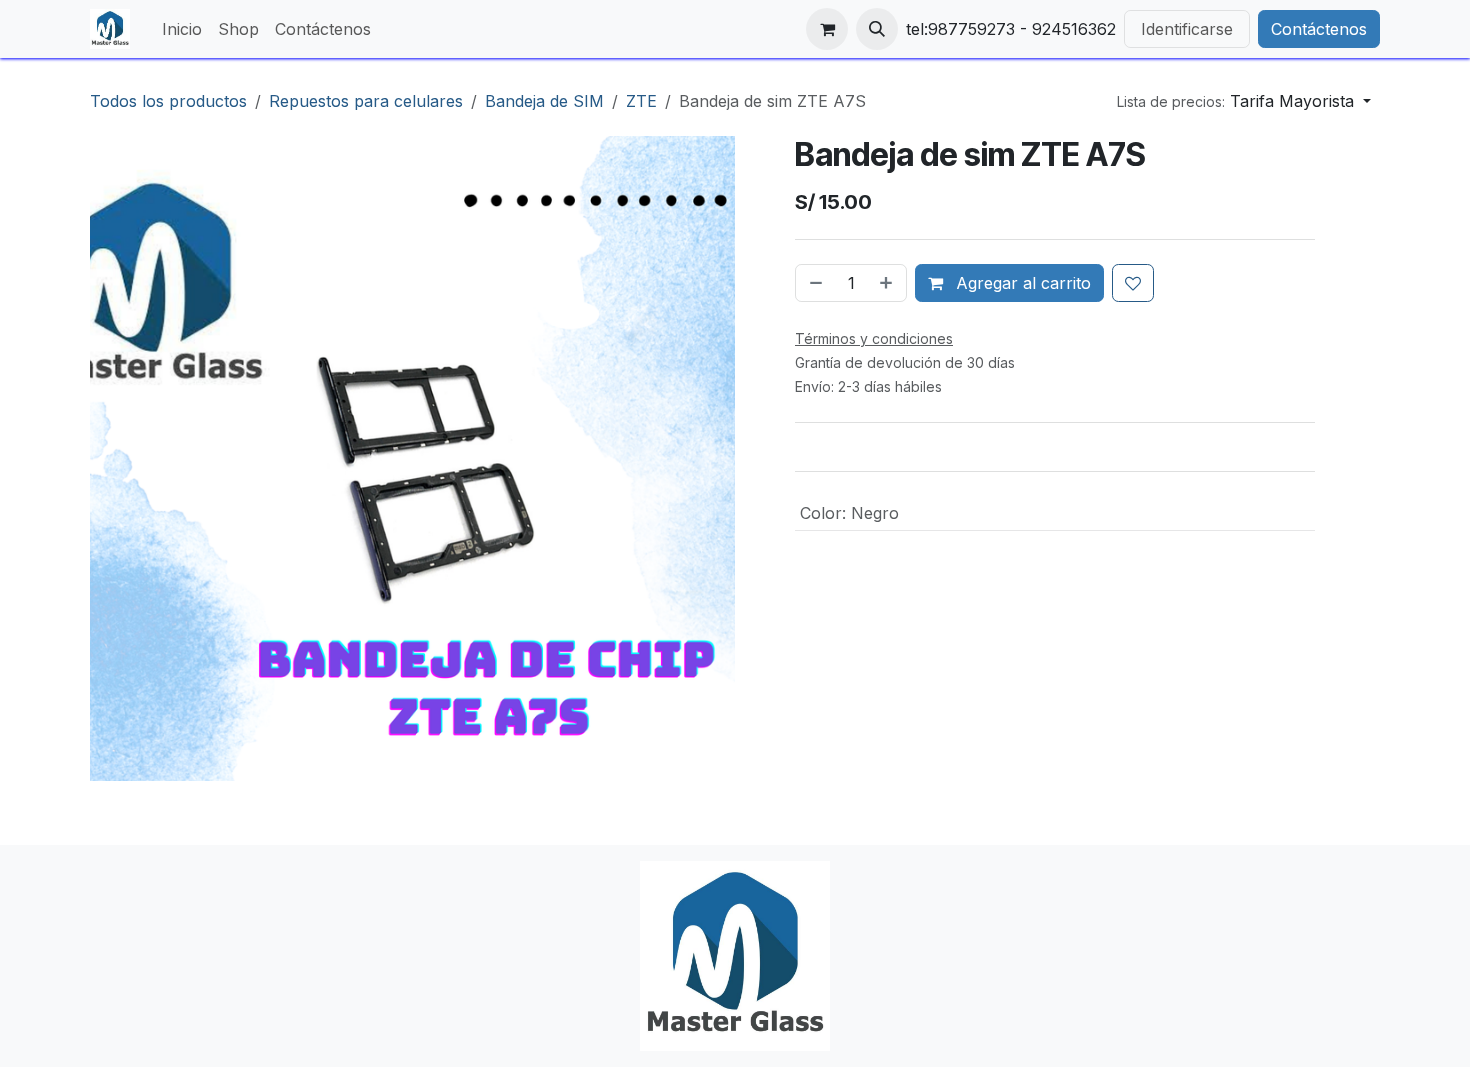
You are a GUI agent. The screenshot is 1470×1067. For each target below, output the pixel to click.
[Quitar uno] (814, 283)
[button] (877, 29)
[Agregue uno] (888, 283)
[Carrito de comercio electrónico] (827, 29)
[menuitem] (182, 29)
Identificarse (1187, 29)
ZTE (641, 101)
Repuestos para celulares (366, 101)
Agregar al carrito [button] (1021, 283)
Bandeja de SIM (544, 101)
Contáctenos (1319, 29)
